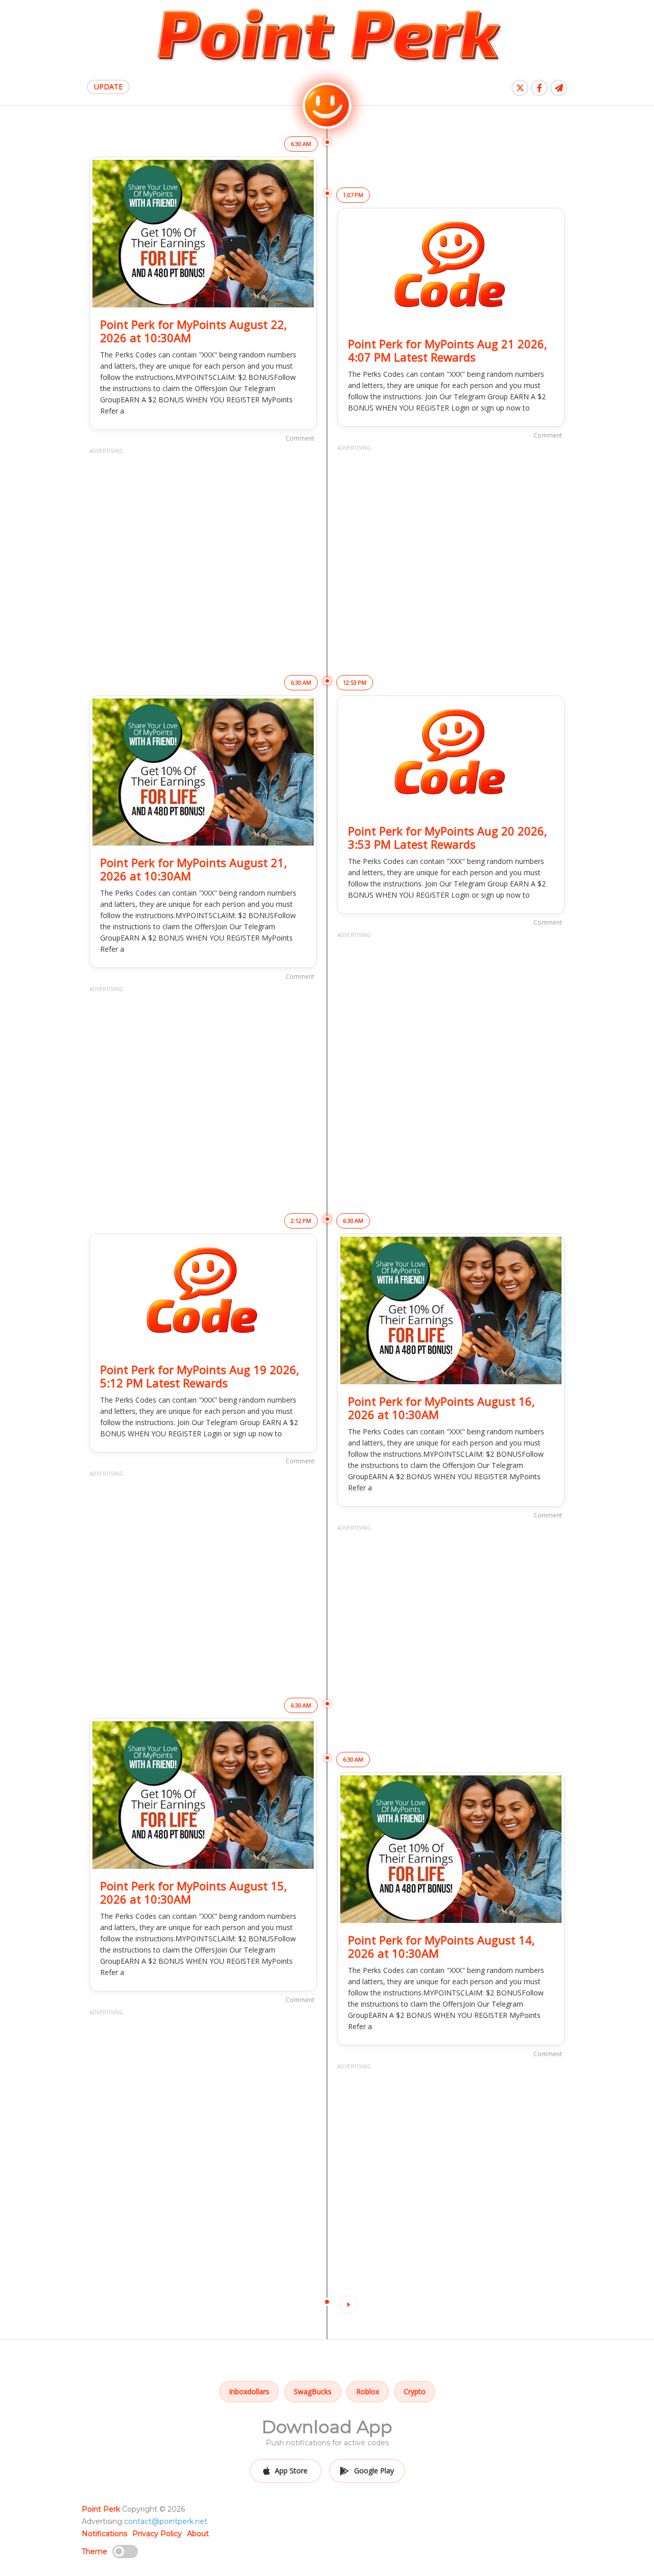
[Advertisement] (203, 550)
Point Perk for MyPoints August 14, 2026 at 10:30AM (441, 1946)
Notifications (104, 2534)
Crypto (415, 2391)
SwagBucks (313, 2391)
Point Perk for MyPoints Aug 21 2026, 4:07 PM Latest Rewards (448, 350)
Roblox (368, 2391)
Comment (300, 438)
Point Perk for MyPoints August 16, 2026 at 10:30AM (441, 1408)
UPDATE (108, 87)
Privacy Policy (157, 2534)
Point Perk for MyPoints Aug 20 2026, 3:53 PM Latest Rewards (448, 837)
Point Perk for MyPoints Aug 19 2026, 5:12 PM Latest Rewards (200, 1376)
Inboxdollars (249, 2391)
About (198, 2534)
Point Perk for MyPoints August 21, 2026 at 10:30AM (194, 869)
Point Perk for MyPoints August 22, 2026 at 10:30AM (194, 331)
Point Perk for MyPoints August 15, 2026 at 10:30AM (194, 1892)
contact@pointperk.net (166, 2521)
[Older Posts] (349, 2305)
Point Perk (101, 2509)
